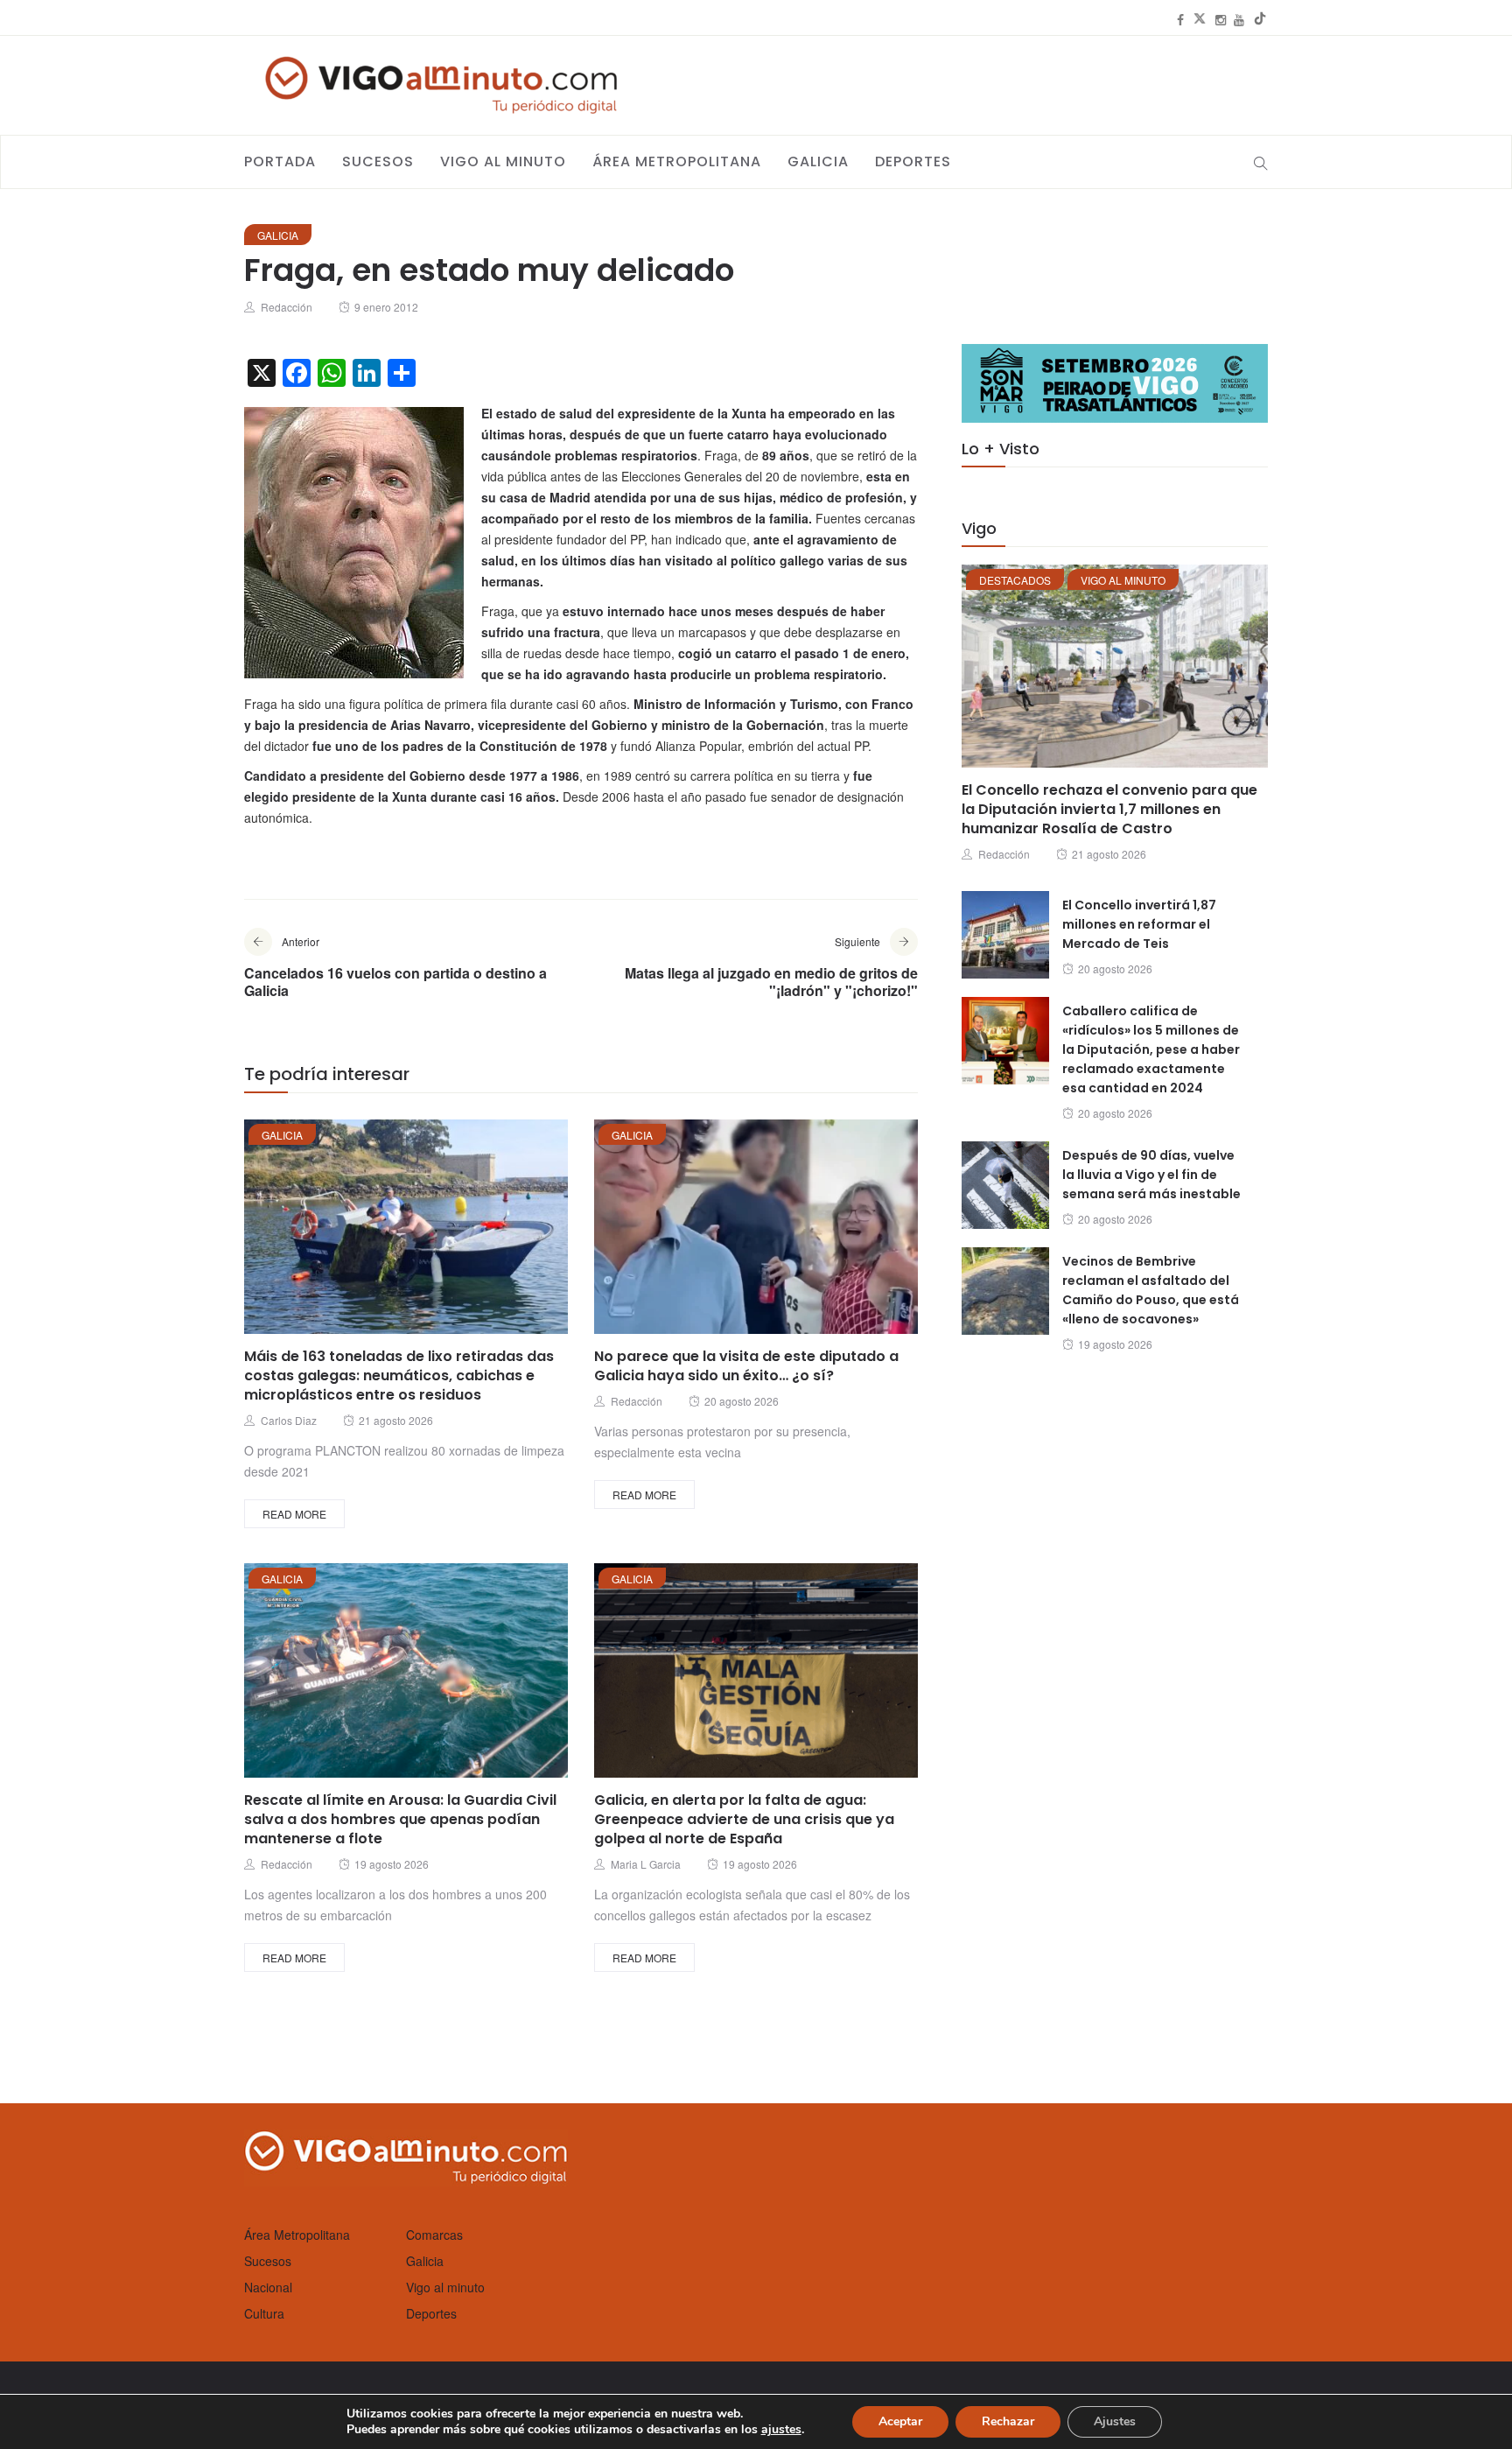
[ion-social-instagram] (1221, 19)
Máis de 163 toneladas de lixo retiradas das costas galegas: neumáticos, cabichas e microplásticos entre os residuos (399, 1375)
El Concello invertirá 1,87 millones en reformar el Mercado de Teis (1139, 924)
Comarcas (434, 2235)
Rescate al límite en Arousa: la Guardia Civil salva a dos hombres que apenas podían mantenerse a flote (400, 1819)
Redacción (287, 307)
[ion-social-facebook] (1180, 19)
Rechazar (1008, 2421)
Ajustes (1115, 2421)
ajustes (781, 2430)
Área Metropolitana (677, 161)
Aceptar (900, 2421)
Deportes (913, 161)
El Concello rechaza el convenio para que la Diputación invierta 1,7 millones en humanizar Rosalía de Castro (1109, 809)
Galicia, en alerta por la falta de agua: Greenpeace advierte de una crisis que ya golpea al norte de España (744, 1819)
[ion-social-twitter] (1200, 19)
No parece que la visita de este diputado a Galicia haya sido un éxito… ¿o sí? (746, 1366)
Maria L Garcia (646, 1864)
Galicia (818, 161)
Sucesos (378, 161)
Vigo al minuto (503, 161)
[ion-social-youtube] (1239, 19)
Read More (294, 1514)
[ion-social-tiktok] (1260, 19)
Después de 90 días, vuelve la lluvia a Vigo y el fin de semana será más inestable (1151, 1175)
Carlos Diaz (289, 1420)
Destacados (1015, 580)
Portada (280, 161)
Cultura (264, 2313)
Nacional (268, 2287)
